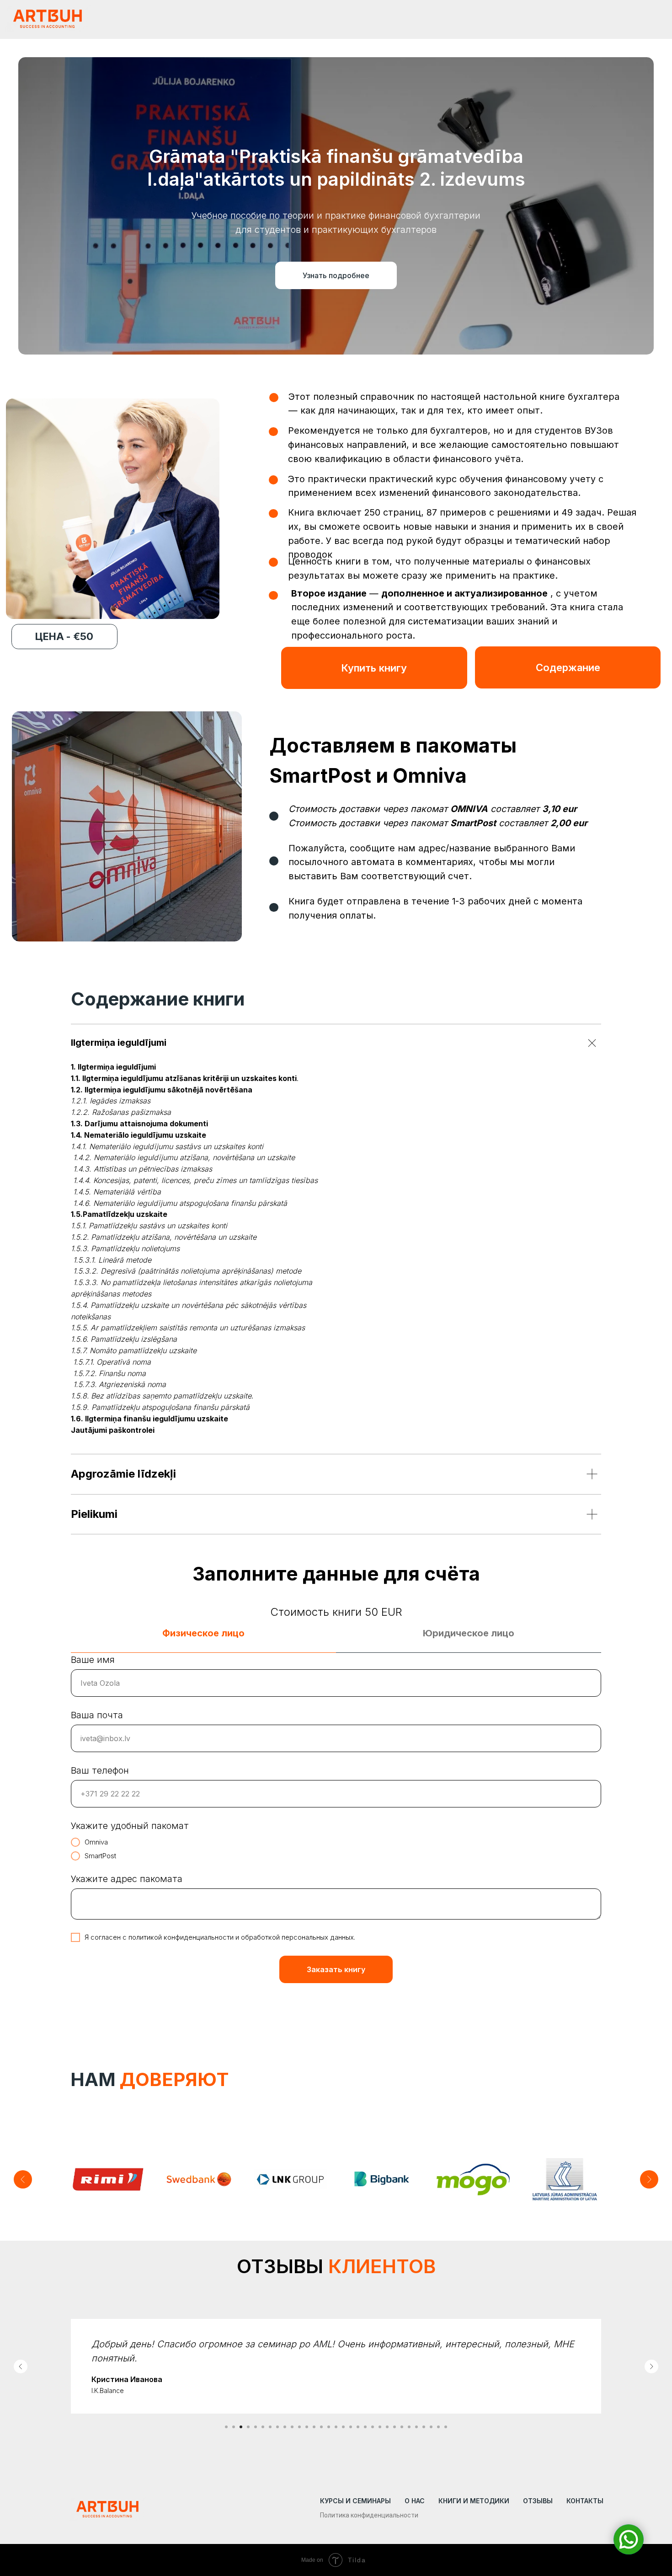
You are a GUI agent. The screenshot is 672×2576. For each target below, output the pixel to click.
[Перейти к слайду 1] (226, 2431)
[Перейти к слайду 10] (292, 2431)
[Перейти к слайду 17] (343, 2431)
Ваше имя (93, 1660)
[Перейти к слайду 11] (299, 2431)
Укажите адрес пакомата (127, 1879)
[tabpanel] (336, 1839)
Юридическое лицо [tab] (469, 1633)
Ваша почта (97, 1715)
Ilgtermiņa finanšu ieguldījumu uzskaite (156, 1419)
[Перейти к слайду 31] (446, 2431)
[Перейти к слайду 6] (263, 2431)
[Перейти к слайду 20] (365, 2431)
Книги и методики (474, 2505)
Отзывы (538, 2505)
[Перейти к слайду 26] (409, 2431)
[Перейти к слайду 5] (256, 2431)
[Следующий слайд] (649, 2179)
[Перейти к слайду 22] (380, 2431)
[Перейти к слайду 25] (402, 2431)
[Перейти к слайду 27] (416, 2431)
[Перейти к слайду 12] (307, 2431)
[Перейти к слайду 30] (438, 2431)
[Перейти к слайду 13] (314, 2431)
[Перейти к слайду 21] (373, 2431)
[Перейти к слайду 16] (336, 2431)
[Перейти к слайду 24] (395, 2431)
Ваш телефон (100, 1770)
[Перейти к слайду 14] (321, 2431)
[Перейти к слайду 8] (277, 2431)
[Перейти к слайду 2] (234, 2431)
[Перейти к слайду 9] (285, 2431)
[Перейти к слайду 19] (358, 2431)
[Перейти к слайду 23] (387, 2431)
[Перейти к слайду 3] (241, 2431)
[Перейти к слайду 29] (431, 2431)
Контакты (585, 2505)
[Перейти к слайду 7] (270, 2431)
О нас (415, 2505)
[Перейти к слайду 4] (248, 2431)
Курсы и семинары (355, 2505)
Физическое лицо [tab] (203, 1633)
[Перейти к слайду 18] (351, 2431)
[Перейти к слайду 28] (424, 2431)
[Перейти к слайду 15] (329, 2431)
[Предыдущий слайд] (23, 2179)
